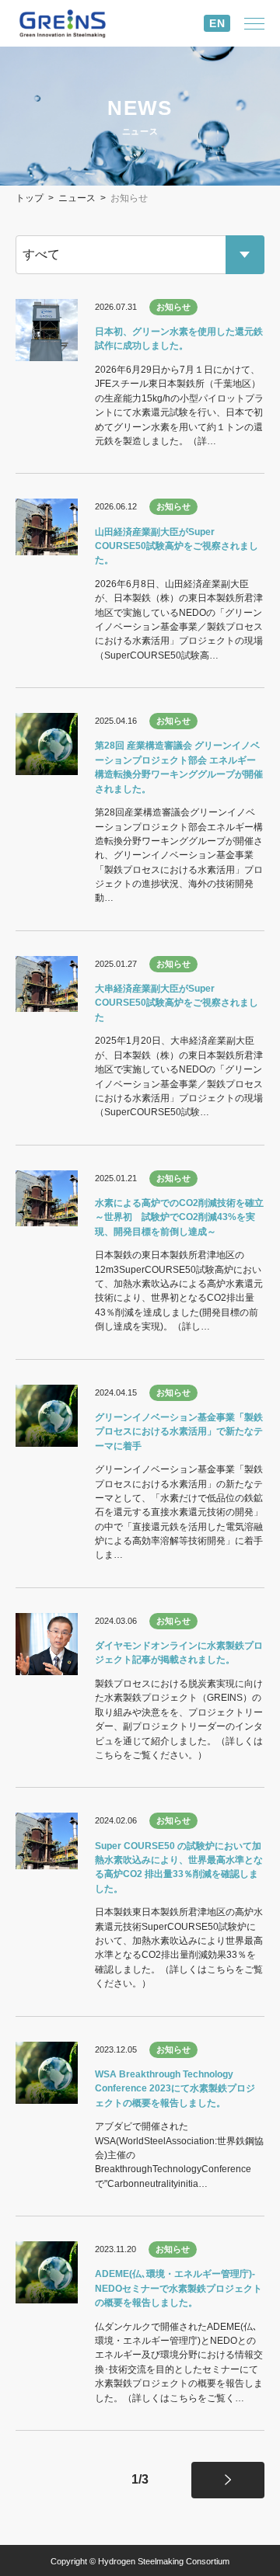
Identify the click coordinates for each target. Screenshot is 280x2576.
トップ (30, 198)
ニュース (77, 198)
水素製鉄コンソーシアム (74, 24)
